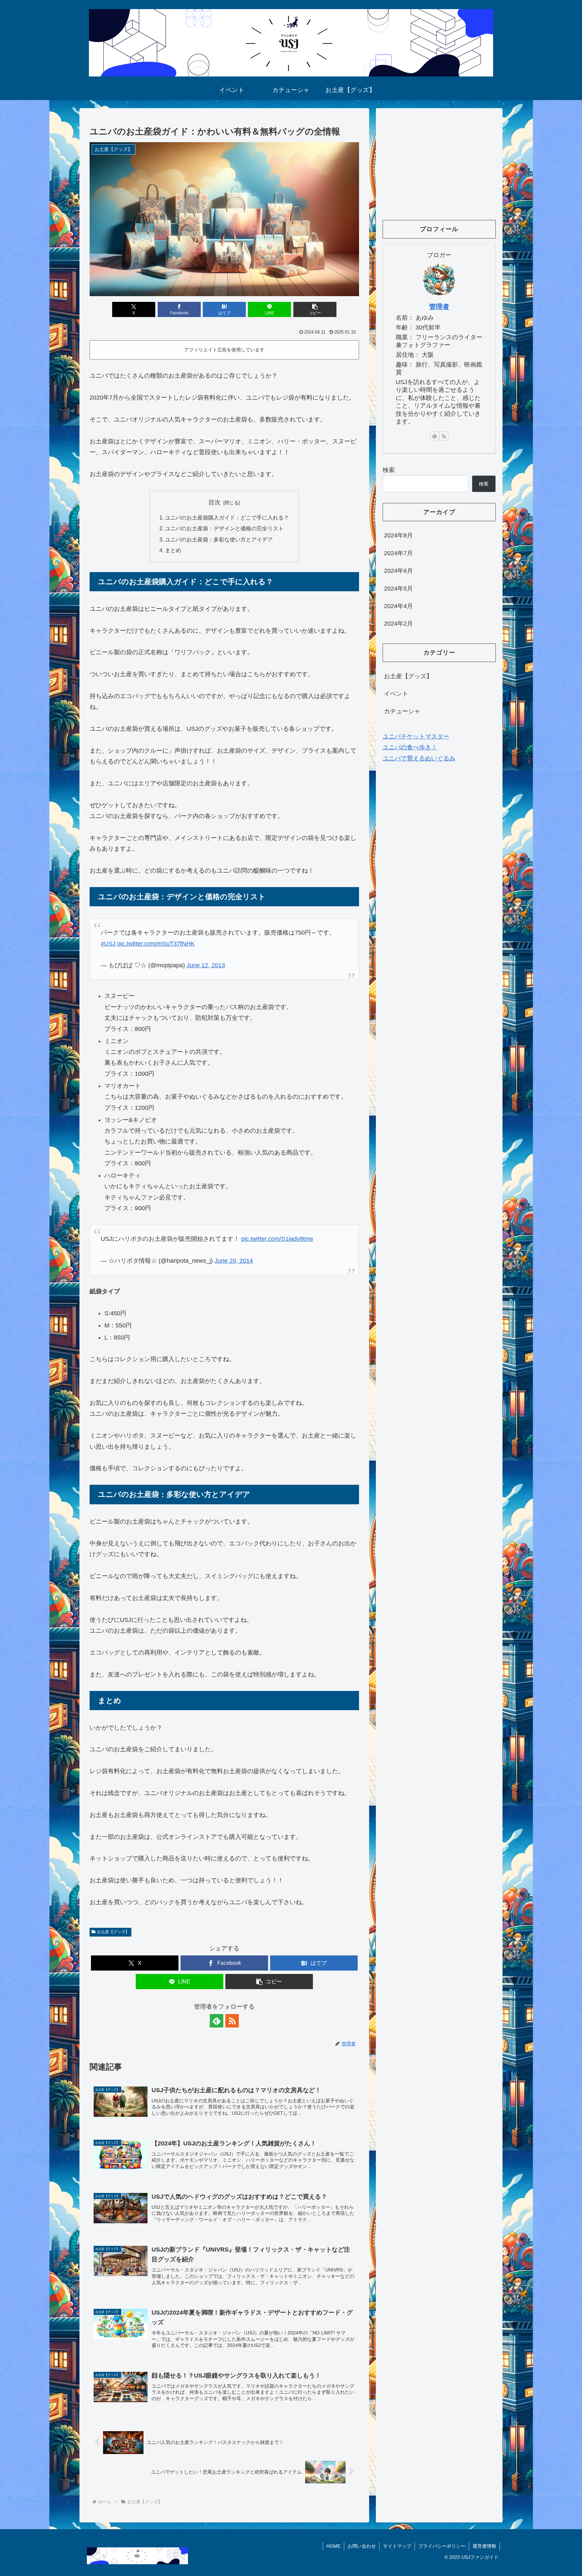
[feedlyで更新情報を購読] (217, 2021)
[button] (315, 309)
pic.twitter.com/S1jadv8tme (277, 1239)
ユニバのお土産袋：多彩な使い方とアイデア (219, 539)
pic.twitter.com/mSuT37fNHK (156, 944)
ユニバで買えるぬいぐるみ (419, 758)
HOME (333, 2546)
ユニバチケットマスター (416, 736)
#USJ (108, 944)
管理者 (439, 307)
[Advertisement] (439, 162)
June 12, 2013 (206, 965)
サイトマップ (397, 2546)
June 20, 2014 (234, 1261)
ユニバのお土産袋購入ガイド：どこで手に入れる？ (227, 517)
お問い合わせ (362, 2546)
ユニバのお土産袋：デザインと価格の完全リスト (224, 528)
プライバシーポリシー (442, 2546)
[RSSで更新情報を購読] (232, 2021)
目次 (215, 502)
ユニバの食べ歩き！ (410, 748)
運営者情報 (484, 2546)
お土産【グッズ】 (113, 1932)
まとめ (173, 550)
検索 (389, 470)
